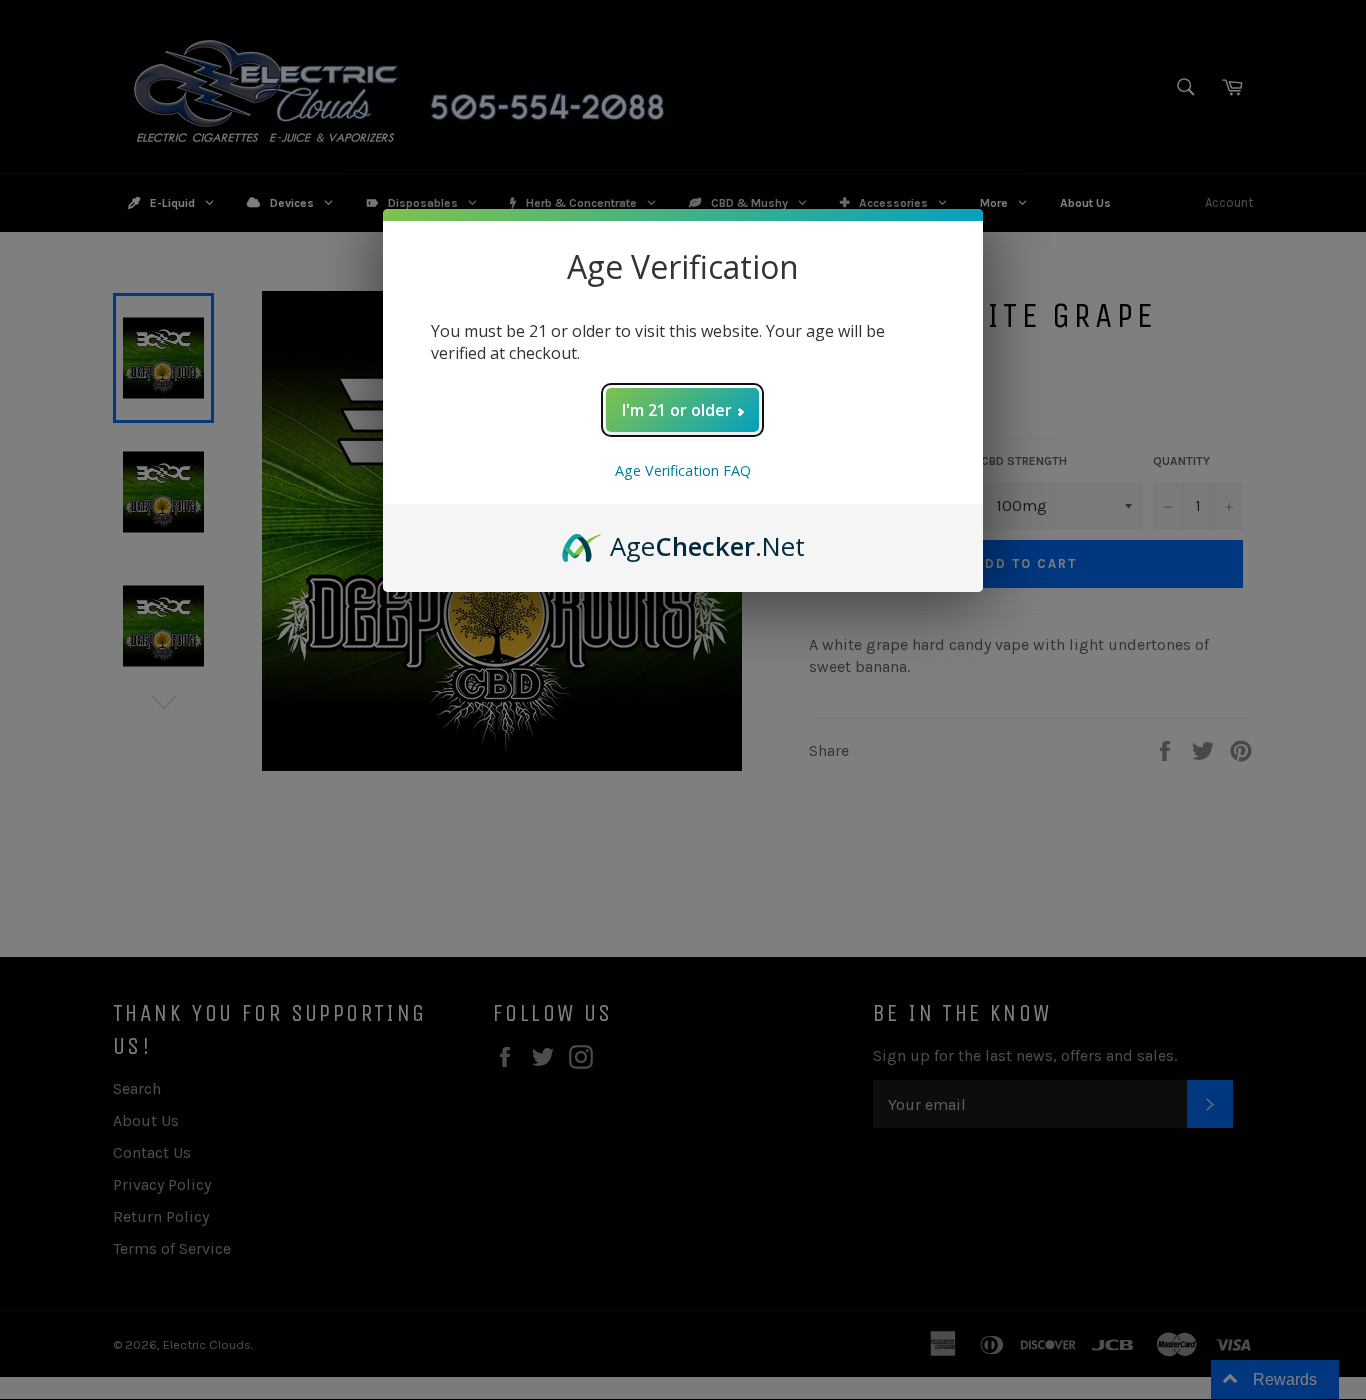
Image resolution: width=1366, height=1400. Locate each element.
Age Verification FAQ (683, 470)
